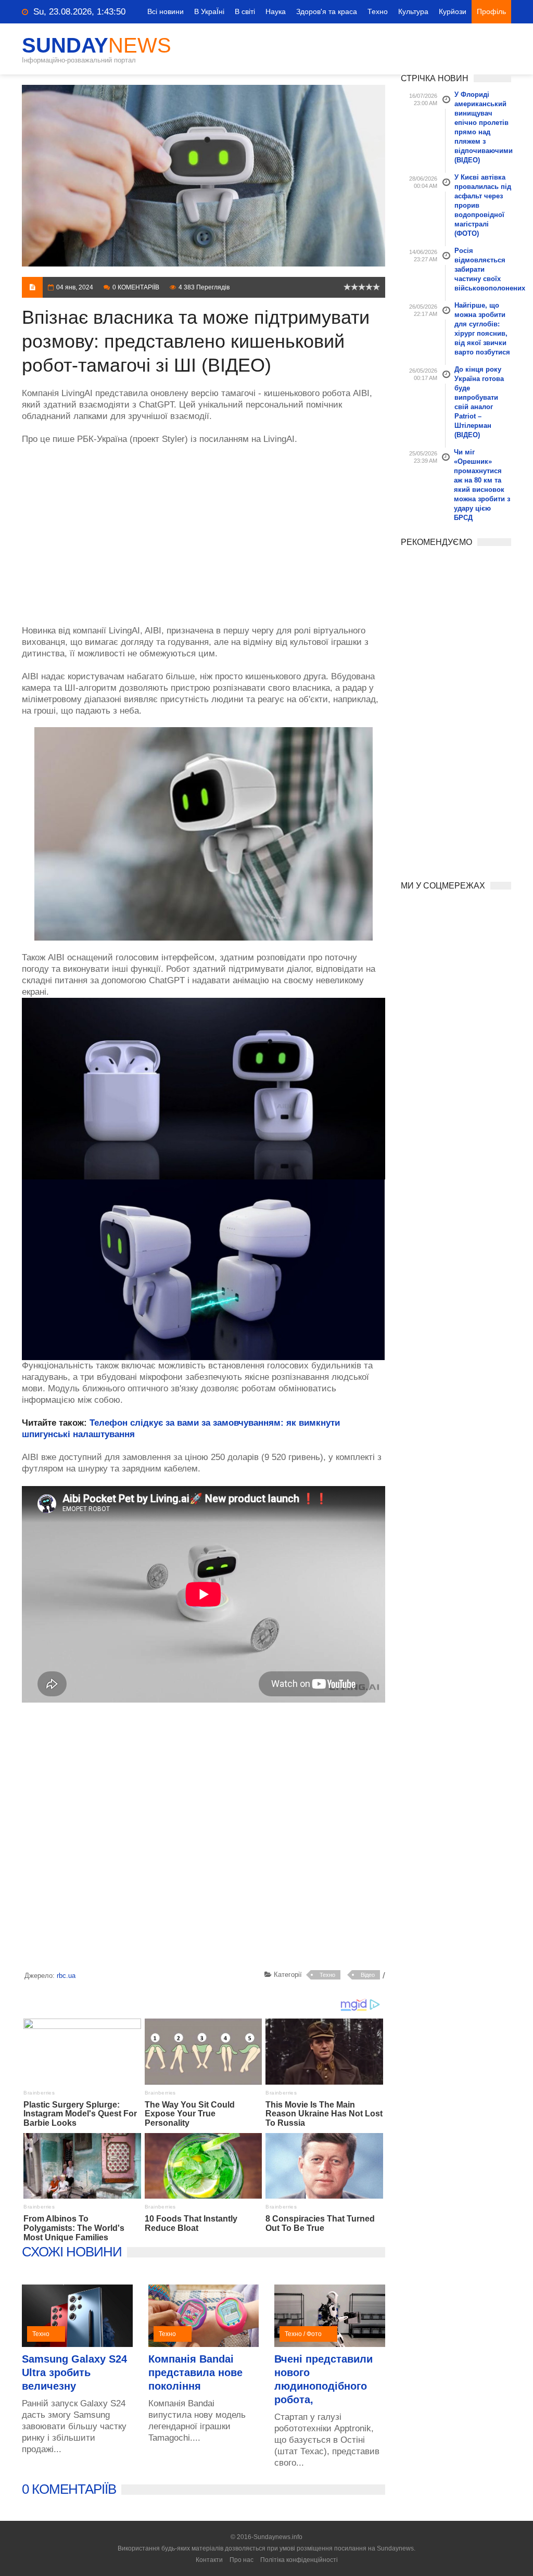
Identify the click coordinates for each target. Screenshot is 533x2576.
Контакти (209, 2560)
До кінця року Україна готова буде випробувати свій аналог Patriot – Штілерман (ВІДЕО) (479, 402)
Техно (378, 11)
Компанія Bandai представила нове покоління (195, 2372)
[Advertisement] (204, 529)
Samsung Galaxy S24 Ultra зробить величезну (74, 2372)
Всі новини (166, 11)
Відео (368, 1975)
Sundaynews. (396, 2548)
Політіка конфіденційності (299, 2560)
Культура (413, 11)
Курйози (453, 11)
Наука (276, 11)
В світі (245, 11)
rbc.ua (66, 1976)
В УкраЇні (209, 11)
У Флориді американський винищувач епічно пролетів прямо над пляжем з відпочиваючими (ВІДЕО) (483, 127)
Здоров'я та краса (327, 11)
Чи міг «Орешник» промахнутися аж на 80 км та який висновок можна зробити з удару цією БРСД (482, 485)
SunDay (97, 45)
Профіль (491, 11)
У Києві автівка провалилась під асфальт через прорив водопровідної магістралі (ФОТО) (483, 205)
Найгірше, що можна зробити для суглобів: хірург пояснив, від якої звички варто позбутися (482, 329)
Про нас (242, 2560)
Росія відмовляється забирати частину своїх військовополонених (483, 269)
